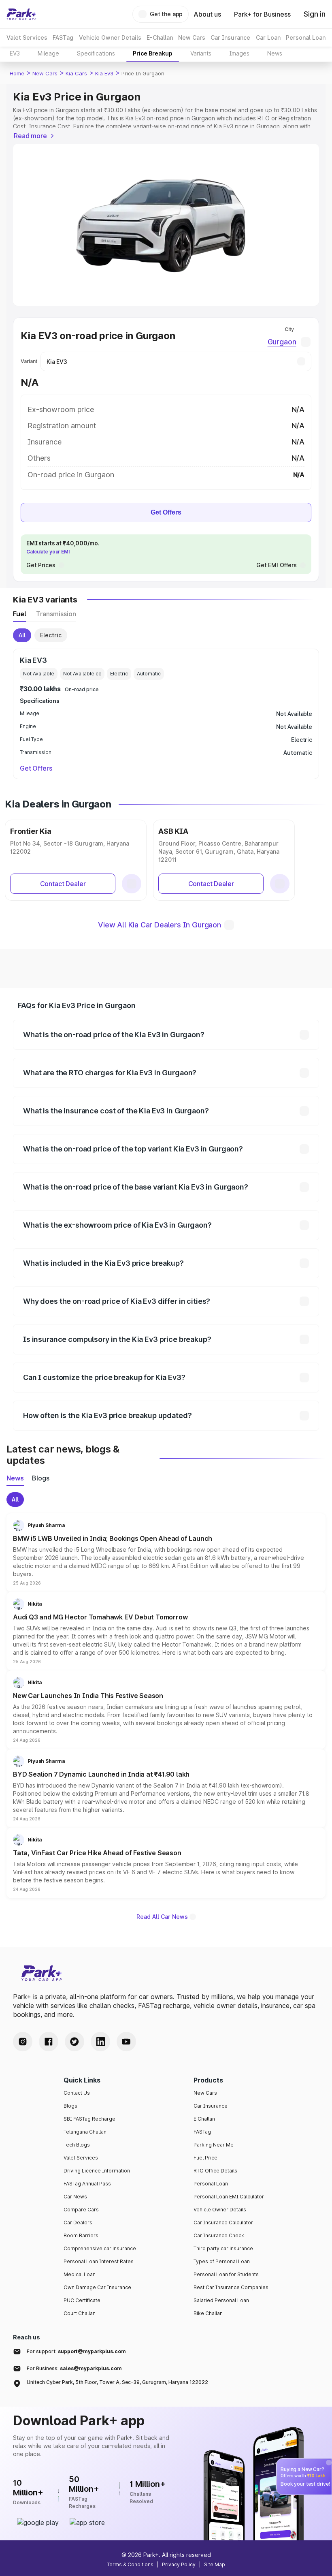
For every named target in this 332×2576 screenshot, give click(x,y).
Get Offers (166, 512)
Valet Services (81, 2158)
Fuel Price (205, 2158)
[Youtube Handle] (126, 2042)
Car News (75, 2197)
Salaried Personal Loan (221, 2300)
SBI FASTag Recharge (89, 2119)
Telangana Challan (85, 2132)
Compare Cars (81, 2210)
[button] (166, 1553)
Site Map (215, 2564)
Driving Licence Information (97, 2171)
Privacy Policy (179, 2564)
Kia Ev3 (104, 73)
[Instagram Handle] (23, 2042)
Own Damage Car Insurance (97, 2287)
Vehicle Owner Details (220, 2210)
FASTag (202, 2132)
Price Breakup (153, 53)
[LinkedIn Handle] (100, 2042)
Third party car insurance (223, 2248)
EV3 (15, 53)
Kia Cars (76, 73)
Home (17, 73)
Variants (201, 53)
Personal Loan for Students (226, 2274)
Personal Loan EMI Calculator (229, 2197)
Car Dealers (78, 2222)
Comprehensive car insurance (100, 2248)
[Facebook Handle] (49, 2042)
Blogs (70, 2106)
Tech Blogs (77, 2145)
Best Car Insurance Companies (231, 2287)
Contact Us (77, 2093)
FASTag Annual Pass (87, 2184)
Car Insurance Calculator (223, 2222)
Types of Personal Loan (222, 2261)
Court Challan (80, 2313)
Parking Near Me (214, 2145)
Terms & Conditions (130, 2564)
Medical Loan (80, 2274)
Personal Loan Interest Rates (99, 2261)
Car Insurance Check (219, 2235)
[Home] (21, 14)
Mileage (48, 53)
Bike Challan (208, 2313)
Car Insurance (211, 2106)
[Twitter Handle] (74, 2042)
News (275, 53)
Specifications (96, 53)
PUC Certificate (82, 2300)
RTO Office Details (215, 2171)
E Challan (204, 2119)
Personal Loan (211, 2184)
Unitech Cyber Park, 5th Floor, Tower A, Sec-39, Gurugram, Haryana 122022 (117, 2382)
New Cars (45, 73)
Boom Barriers (81, 2235)
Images (239, 53)
